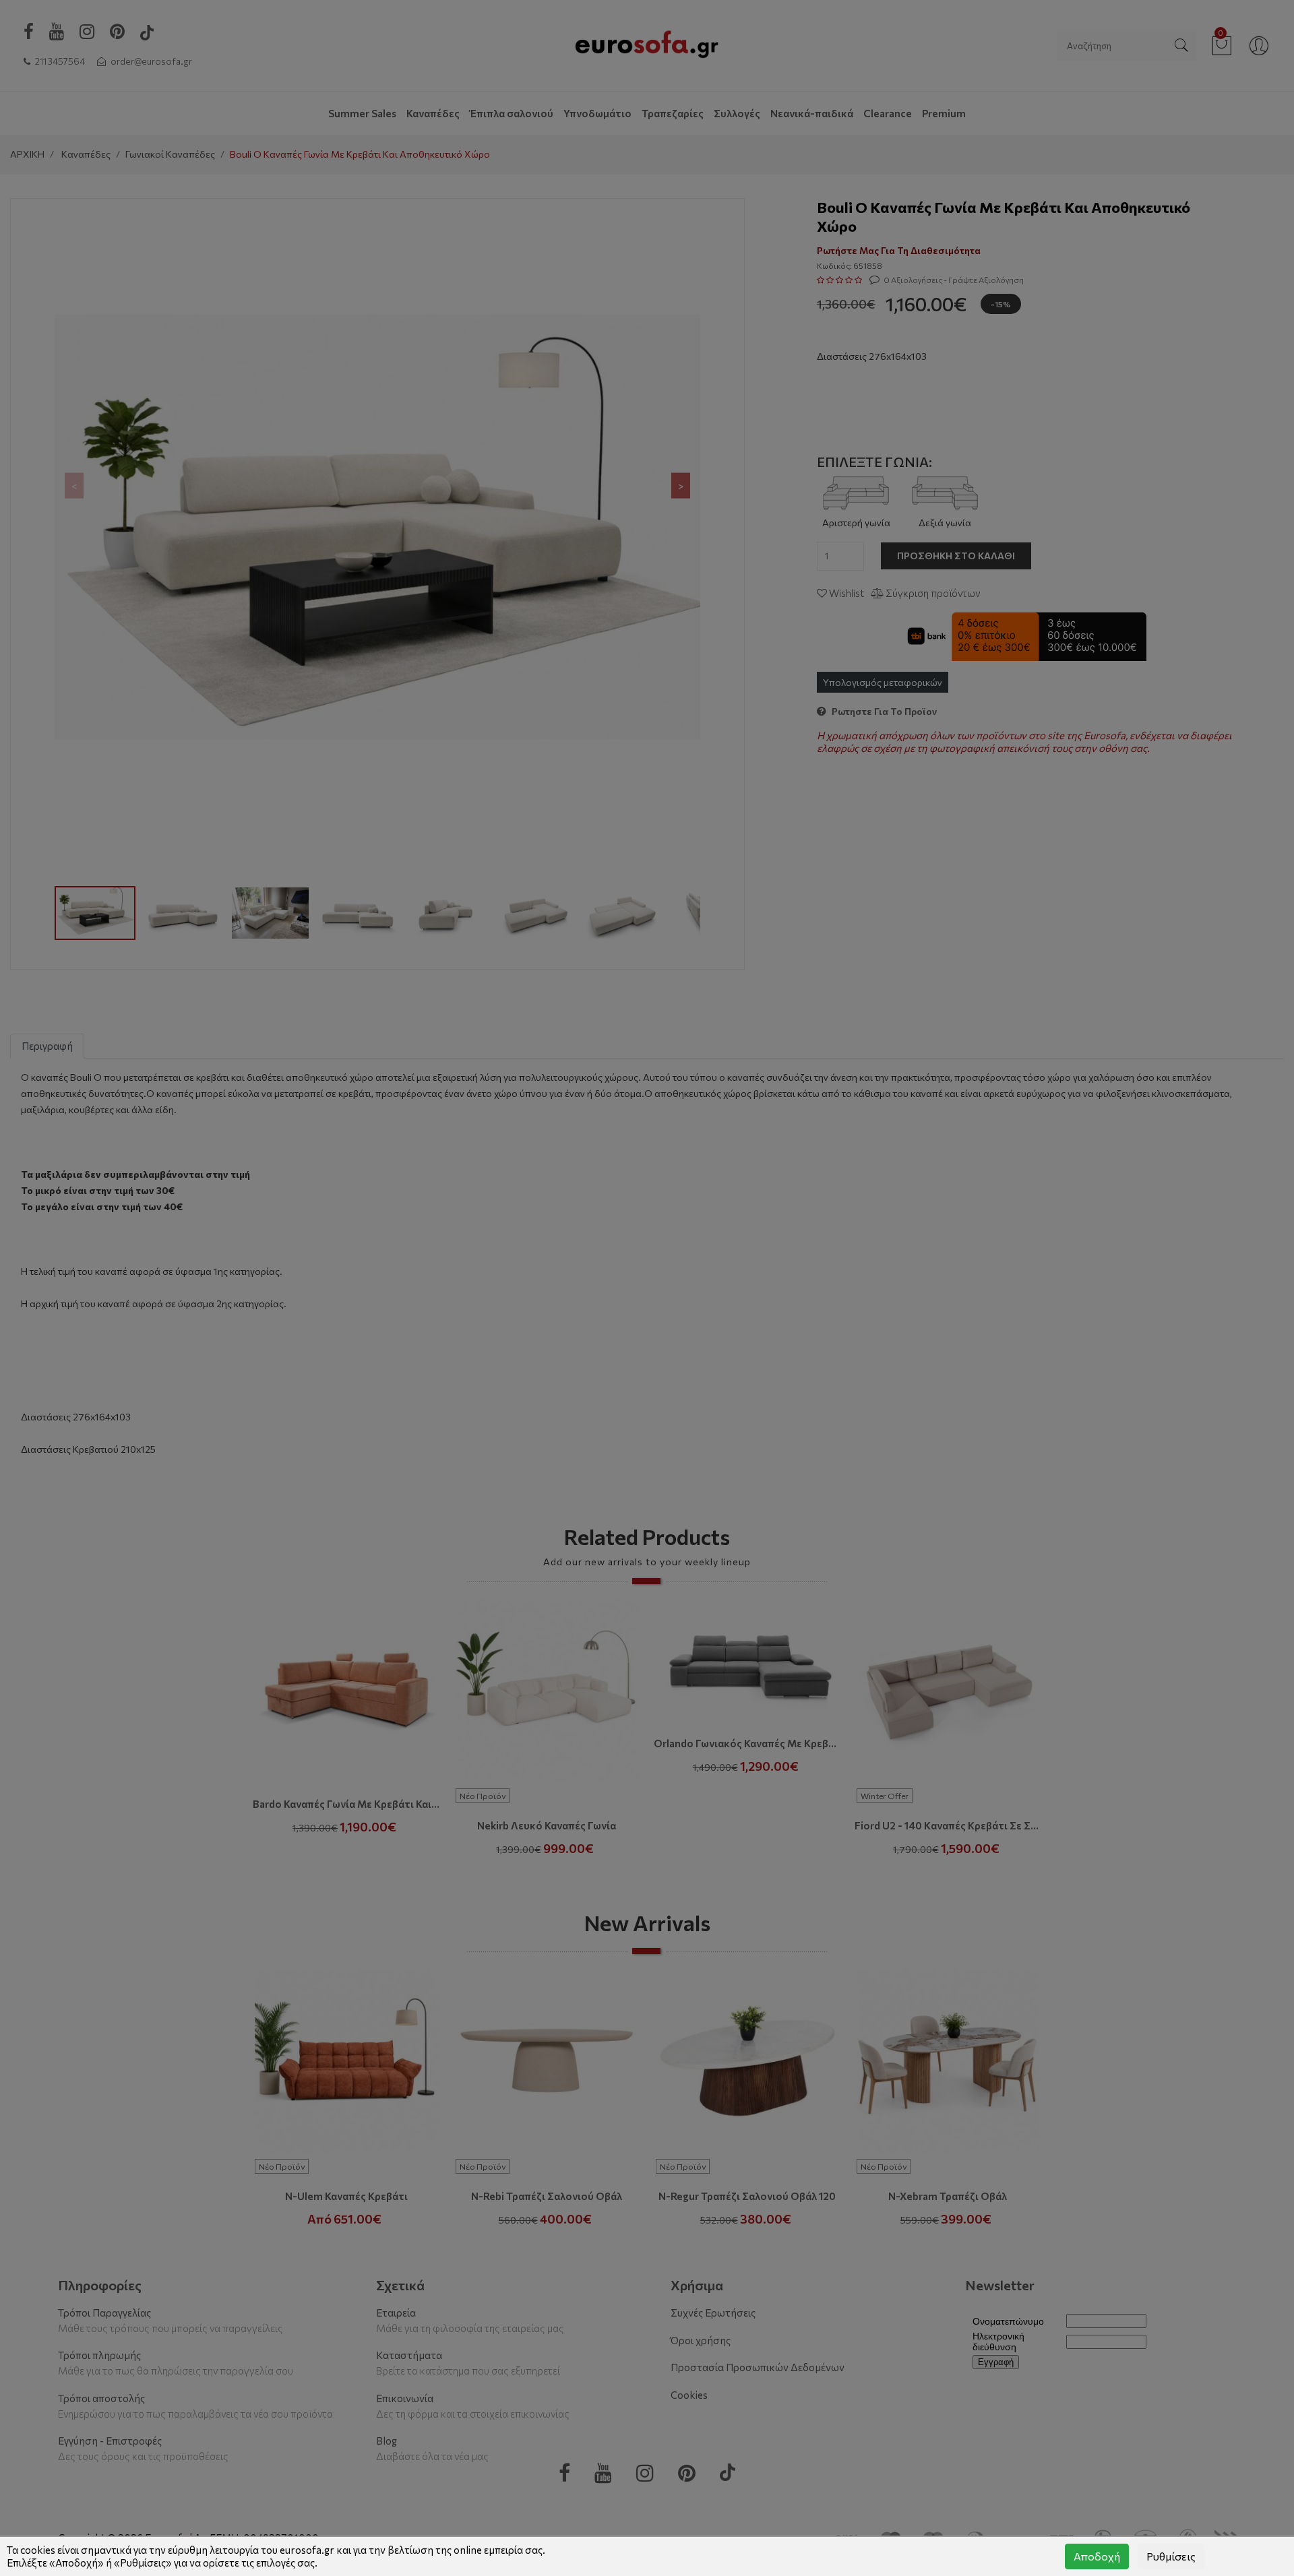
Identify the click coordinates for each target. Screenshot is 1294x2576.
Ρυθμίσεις (1171, 2556)
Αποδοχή (1097, 2556)
